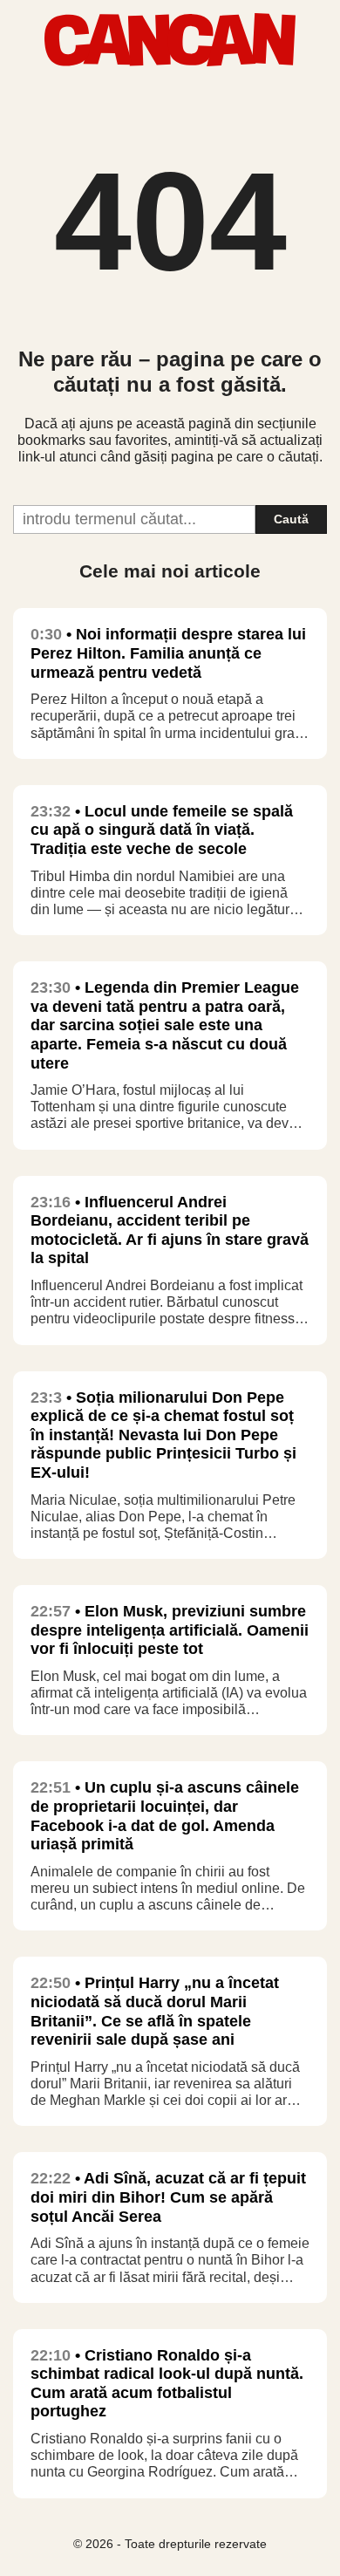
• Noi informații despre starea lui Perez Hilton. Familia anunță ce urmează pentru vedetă (168, 653)
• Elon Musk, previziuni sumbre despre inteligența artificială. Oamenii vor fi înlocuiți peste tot (170, 1630)
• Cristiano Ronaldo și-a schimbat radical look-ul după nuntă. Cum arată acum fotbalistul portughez (167, 2384)
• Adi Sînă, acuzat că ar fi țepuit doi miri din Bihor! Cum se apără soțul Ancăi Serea (168, 2197)
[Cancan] (170, 61)
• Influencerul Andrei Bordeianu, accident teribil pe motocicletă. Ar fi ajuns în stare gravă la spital (170, 1230)
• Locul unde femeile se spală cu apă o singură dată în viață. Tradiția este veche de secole (162, 830)
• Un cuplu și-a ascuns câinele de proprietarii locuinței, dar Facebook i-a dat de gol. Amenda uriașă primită (165, 1816)
